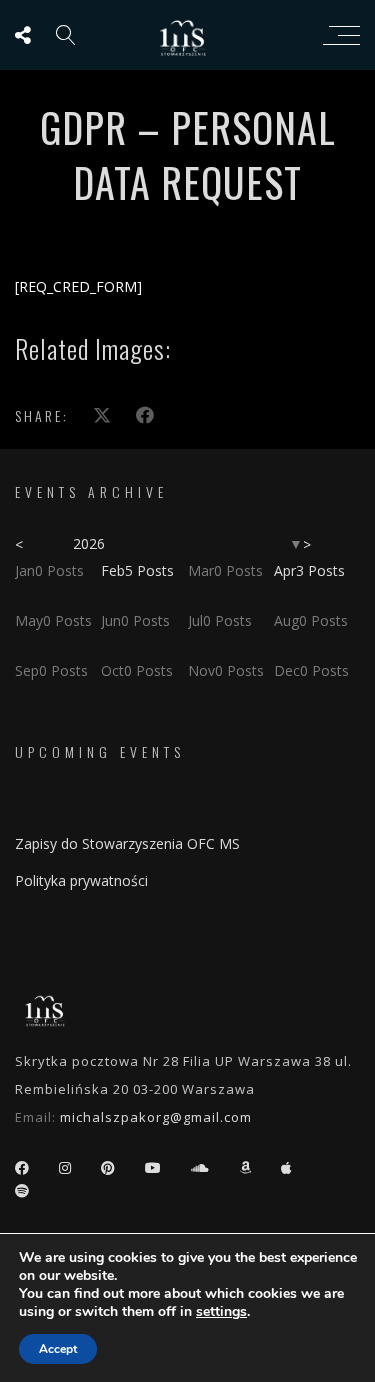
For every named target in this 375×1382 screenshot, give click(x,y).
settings (221, 1312)
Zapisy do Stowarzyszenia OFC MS (127, 843)
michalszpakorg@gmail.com (156, 1117)
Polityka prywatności (81, 880)
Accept (58, 1349)
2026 (89, 543)
